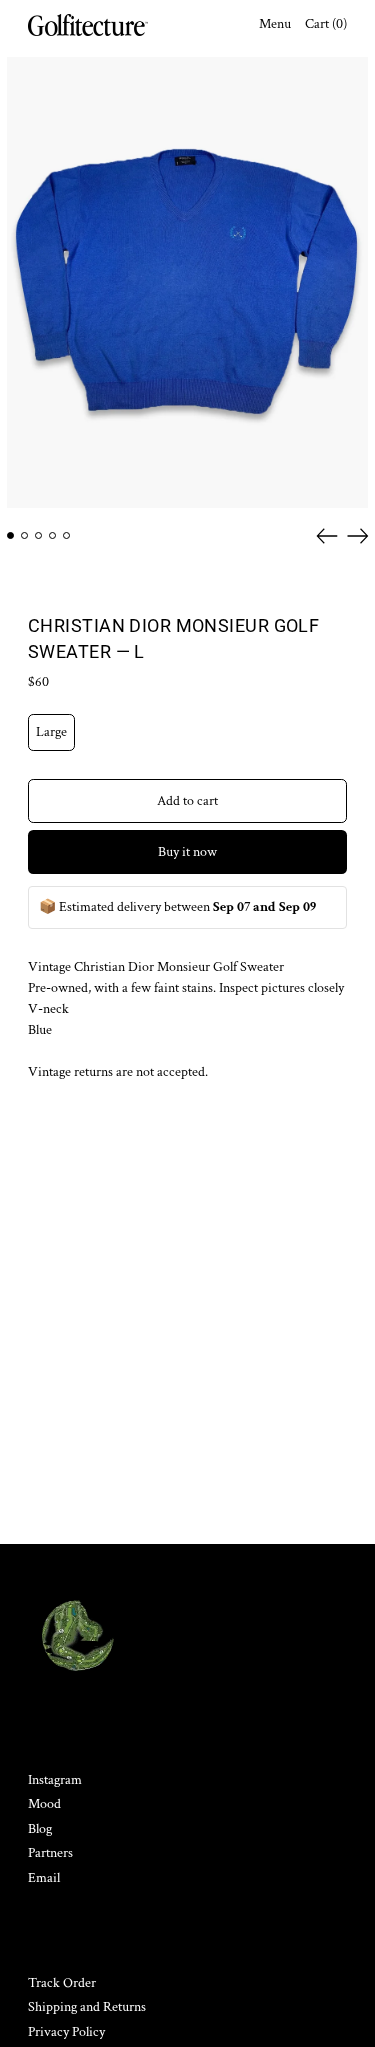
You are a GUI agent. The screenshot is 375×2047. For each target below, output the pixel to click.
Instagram (55, 1780)
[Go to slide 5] (66, 535)
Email (44, 1878)
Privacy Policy (66, 2032)
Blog (40, 1829)
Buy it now (187, 852)
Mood (44, 1804)
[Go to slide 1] (10, 535)
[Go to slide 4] (52, 535)
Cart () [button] (326, 24)
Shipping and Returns (87, 2007)
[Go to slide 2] (24, 535)
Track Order (62, 1983)
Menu (275, 24)
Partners (50, 1853)
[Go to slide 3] (38, 535)
